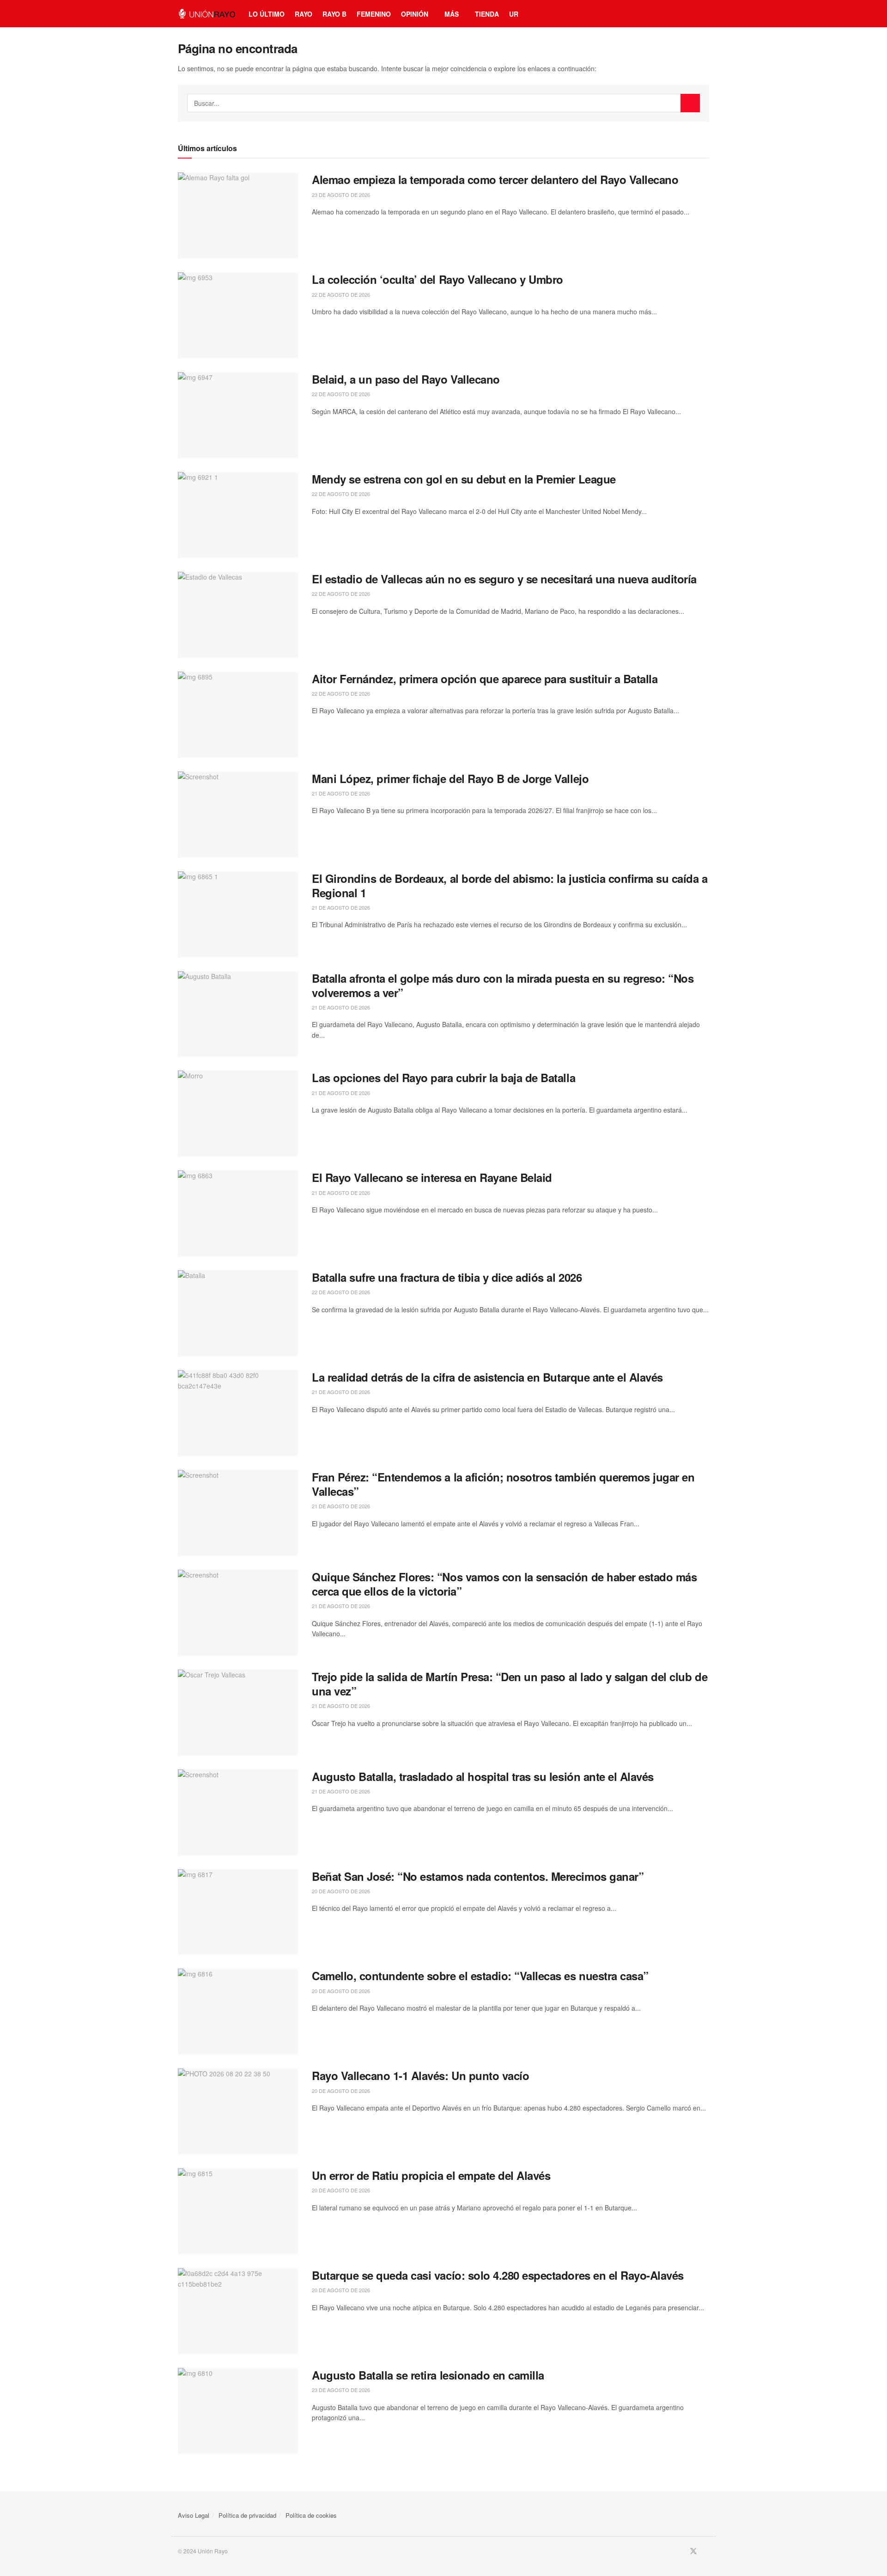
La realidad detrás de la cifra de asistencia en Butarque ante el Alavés (487, 1377)
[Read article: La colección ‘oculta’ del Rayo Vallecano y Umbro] (238, 315)
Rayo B (334, 14)
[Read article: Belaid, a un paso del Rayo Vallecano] (238, 415)
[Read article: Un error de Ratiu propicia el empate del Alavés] (238, 2211)
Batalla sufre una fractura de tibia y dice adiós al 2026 (447, 1277)
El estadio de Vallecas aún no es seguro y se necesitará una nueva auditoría (504, 579)
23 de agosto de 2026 (341, 195)
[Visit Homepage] (207, 14)
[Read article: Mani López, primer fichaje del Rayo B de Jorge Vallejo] (238, 814)
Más (452, 14)
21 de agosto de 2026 (341, 793)
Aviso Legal (194, 2515)
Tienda (487, 14)
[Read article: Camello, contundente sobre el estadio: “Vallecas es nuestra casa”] (238, 2012)
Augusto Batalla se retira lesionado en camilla (428, 2375)
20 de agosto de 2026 (341, 1891)
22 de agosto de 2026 (341, 294)
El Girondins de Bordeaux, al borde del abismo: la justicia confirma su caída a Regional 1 (510, 885)
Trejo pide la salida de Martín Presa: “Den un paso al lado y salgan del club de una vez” (510, 1684)
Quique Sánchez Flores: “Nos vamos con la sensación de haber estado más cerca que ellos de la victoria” (504, 1584)
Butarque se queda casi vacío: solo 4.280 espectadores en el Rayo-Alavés (498, 2275)
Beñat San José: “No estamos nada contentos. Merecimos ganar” (478, 1876)
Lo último (267, 14)
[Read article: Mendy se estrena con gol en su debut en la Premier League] (238, 515)
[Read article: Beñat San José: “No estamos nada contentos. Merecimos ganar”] (238, 1912)
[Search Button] (690, 103)
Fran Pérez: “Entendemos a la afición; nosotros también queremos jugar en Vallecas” (503, 1484)
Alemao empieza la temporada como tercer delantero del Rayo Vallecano (495, 179)
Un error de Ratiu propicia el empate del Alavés (431, 2175)
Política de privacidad (247, 2515)
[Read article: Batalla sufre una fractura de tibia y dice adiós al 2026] (238, 1313)
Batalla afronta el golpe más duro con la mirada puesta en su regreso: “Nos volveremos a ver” (503, 985)
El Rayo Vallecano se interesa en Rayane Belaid (432, 1177)
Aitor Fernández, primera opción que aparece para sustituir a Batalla (485, 679)
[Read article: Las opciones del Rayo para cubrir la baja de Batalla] (238, 1114)
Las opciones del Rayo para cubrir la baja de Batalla (443, 1077)
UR (514, 14)
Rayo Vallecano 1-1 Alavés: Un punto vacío (420, 2075)
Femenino (374, 14)
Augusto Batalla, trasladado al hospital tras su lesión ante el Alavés (483, 1776)
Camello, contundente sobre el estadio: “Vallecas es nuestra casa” (480, 1976)
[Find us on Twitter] (693, 2551)
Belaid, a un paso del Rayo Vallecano (406, 379)
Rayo (304, 14)
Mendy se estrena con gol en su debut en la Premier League (464, 479)
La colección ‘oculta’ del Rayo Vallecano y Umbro (437, 279)
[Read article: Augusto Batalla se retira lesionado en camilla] (238, 2411)
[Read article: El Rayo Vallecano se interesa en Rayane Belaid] (238, 1213)
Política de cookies (311, 2515)
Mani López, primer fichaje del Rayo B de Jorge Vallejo (450, 778)
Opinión (415, 14)
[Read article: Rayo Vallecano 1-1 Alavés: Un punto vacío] (238, 2111)
